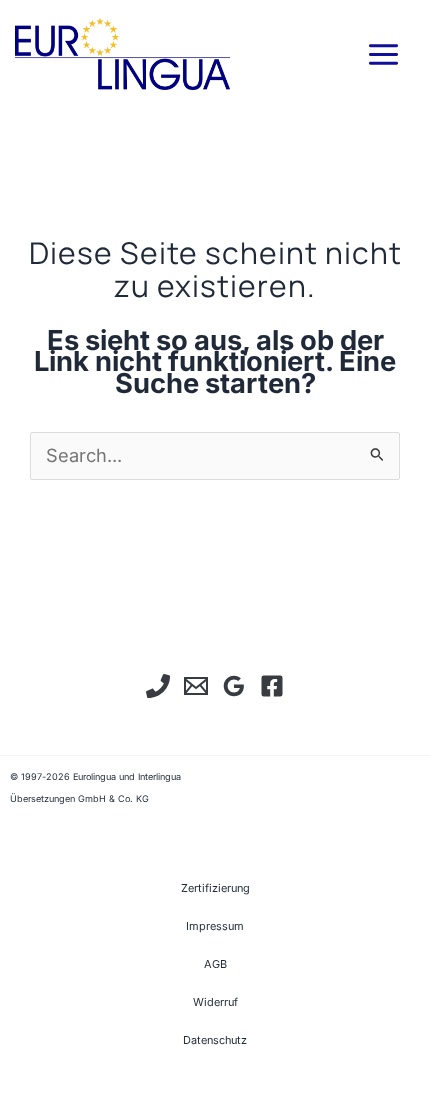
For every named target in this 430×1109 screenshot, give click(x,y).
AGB (215, 964)
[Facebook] (272, 686)
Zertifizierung (215, 888)
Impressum (215, 926)
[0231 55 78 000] (158, 686)
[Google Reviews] (234, 686)
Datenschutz (215, 1040)
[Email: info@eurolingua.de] (196, 686)
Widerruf (215, 1002)
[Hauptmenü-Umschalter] (384, 54)
